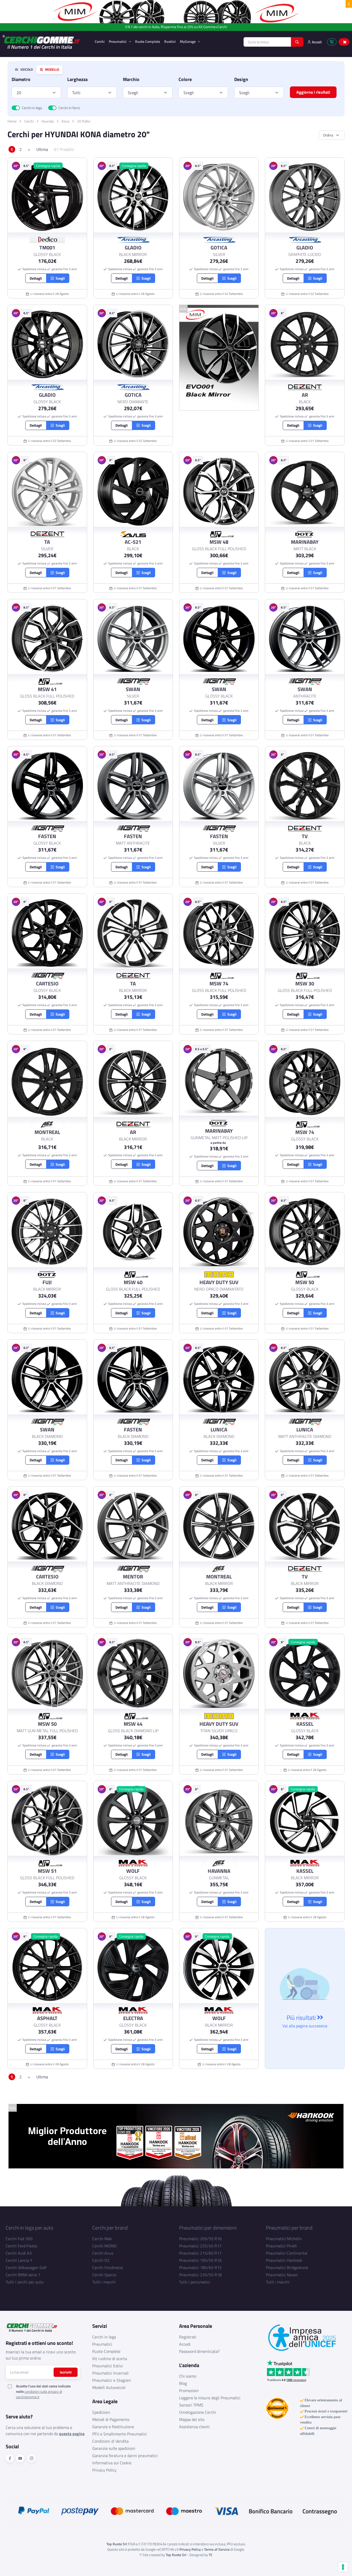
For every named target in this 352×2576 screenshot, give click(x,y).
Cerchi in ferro (69, 108)
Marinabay (305, 542)
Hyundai (48, 121)
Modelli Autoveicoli (109, 2387)
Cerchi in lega (32, 108)
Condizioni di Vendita (110, 2441)
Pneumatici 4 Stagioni (112, 2380)
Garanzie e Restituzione (113, 2427)
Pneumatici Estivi (108, 2366)
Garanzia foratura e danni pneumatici (125, 2456)
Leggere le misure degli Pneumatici (210, 2398)
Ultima (42, 149)
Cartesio (47, 984)
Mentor (133, 1577)
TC (211, 2555)
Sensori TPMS (191, 2405)
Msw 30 (305, 984)
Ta (47, 542)
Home (12, 121)
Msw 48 (219, 542)
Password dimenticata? (199, 2351)
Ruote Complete (148, 41)
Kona (65, 121)
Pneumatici (118, 41)
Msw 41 (47, 689)
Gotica (219, 248)
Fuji (47, 1282)
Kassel (305, 1724)
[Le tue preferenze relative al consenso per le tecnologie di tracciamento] (343, 2567)
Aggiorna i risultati (313, 92)
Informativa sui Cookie (112, 2463)
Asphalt (47, 2018)
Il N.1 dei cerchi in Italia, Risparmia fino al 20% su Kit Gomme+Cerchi (176, 27)
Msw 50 (305, 1282)
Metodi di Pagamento (111, 2419)
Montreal (47, 1132)
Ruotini (170, 41)
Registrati (188, 2337)
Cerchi (100, 41)
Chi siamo (188, 2376)
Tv (305, 836)
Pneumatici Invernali (110, 2373)
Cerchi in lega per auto (30, 2228)
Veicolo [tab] (26, 70)
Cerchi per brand (110, 2228)
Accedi (185, 2344)
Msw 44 (133, 1724)
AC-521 (133, 542)
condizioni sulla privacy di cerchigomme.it (39, 2394)
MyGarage (188, 41)
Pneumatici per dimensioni (208, 2228)
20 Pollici (84, 121)
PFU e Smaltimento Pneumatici (120, 2434)
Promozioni (189, 2391)
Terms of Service (217, 2549)
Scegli (133, 93)
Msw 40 (133, 1282)
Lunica (219, 1430)
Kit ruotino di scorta (110, 2359)
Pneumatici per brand (289, 2228)
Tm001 (47, 248)
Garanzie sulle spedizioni (114, 2448)
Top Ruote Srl (176, 2555)
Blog (183, 2383)
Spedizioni (101, 2412)
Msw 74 (219, 984)
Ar (305, 395)
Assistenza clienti (194, 2427)
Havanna (219, 1871)
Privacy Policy (104, 2470)
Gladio (133, 248)
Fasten (47, 836)
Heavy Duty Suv (219, 1282)
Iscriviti (66, 2372)
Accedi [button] (316, 42)
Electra (133, 2018)
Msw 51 (47, 1871)
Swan (133, 689)
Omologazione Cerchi (198, 2412)
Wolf (133, 1871)
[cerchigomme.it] (45, 42)
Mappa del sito (192, 2419)
